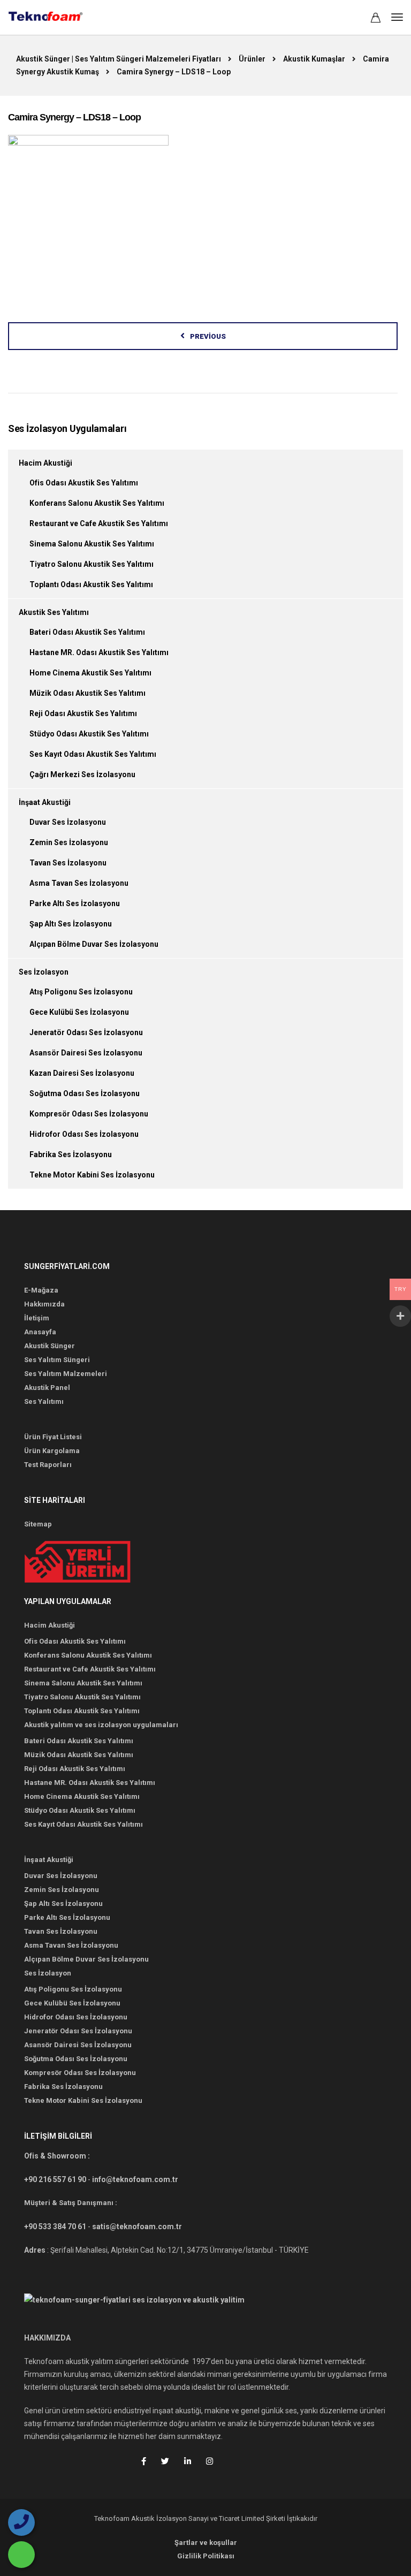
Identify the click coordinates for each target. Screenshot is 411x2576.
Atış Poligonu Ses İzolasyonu (81, 992)
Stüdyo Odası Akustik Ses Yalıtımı (89, 734)
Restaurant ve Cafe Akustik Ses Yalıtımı (99, 523)
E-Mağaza (41, 1290)
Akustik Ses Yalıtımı (54, 612)
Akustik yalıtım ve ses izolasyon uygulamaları (101, 1725)
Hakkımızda (44, 1304)
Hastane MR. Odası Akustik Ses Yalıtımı (99, 652)
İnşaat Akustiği (45, 802)
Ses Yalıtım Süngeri (57, 1360)
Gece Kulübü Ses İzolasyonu (79, 1012)
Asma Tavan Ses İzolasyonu (79, 883)
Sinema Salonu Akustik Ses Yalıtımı (92, 544)
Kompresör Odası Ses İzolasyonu (89, 1114)
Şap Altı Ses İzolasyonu (71, 924)
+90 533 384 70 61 (55, 2227)
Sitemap (38, 1524)
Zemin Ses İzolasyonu (69, 842)
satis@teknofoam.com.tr (137, 2227)
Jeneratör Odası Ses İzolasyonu (86, 1032)
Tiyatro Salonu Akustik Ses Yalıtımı (92, 564)
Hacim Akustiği (45, 463)
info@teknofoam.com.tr (135, 2179)
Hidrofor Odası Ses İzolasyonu (84, 1134)
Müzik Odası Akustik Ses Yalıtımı (87, 693)
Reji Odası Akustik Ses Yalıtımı (83, 713)
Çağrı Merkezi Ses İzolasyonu (82, 774)
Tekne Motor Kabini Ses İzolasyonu (92, 1175)
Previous (208, 336)
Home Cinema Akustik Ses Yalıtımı (90, 673)
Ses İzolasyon (44, 972)
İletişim (37, 1318)
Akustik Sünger (50, 1346)
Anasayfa (40, 1332)
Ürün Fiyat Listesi (53, 1437)
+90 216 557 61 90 (55, 2179)
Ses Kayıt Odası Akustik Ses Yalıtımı (93, 754)
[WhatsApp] (21, 2555)
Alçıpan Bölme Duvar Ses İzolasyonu (94, 944)
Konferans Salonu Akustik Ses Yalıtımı (97, 503)
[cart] (376, 19)
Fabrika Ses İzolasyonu (71, 1154)
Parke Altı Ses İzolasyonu (75, 903)
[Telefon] (21, 2522)
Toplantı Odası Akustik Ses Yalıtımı (91, 584)
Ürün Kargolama (52, 1451)
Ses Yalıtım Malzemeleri (66, 1374)
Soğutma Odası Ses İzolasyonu (85, 1093)
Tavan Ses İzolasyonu (68, 863)
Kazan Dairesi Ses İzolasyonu (82, 1073)
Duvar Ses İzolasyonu (68, 822)
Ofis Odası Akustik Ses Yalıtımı (84, 483)
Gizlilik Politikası (206, 2556)
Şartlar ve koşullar (206, 2543)
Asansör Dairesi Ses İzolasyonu (86, 1053)
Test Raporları (48, 1465)
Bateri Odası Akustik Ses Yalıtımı (87, 632)
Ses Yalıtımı (44, 1401)
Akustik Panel (47, 1388)
